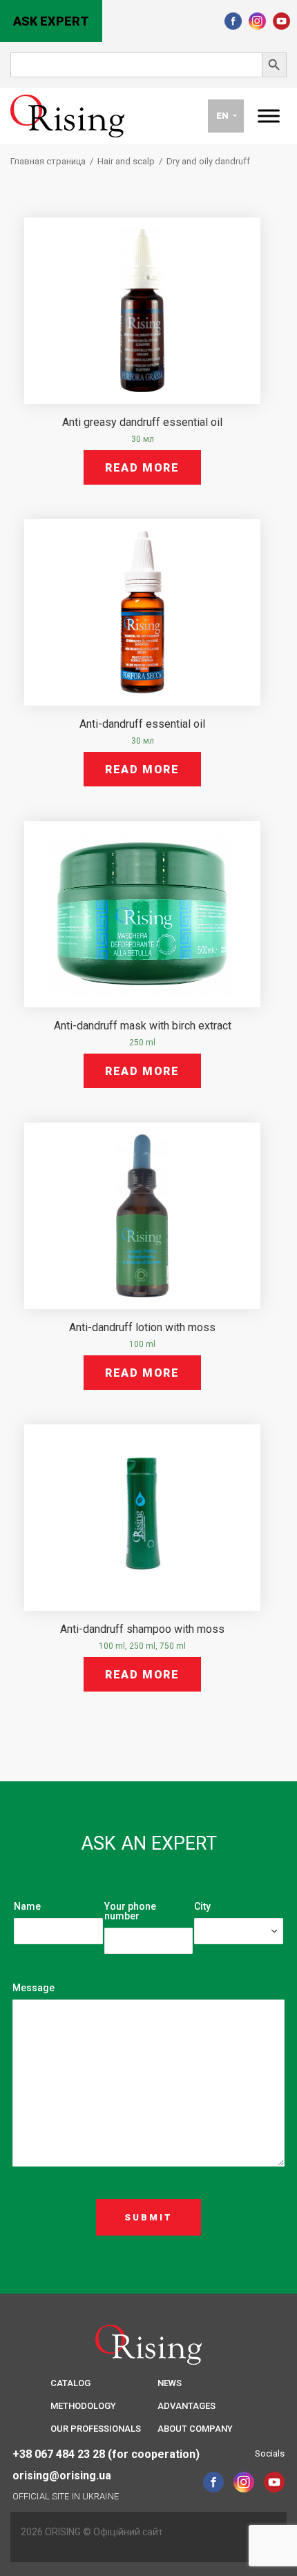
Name (27, 1906)
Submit (148, 2217)
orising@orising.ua (62, 2476)
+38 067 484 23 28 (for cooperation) (106, 2454)
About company (195, 2429)
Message (33, 1988)
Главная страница (48, 161)
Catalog (70, 2383)
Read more (142, 468)
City (202, 1906)
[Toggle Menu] (269, 116)
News (170, 2383)
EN (223, 116)
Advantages (186, 2406)
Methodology (83, 2406)
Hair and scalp (126, 161)
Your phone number (130, 1911)
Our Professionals (96, 2429)
